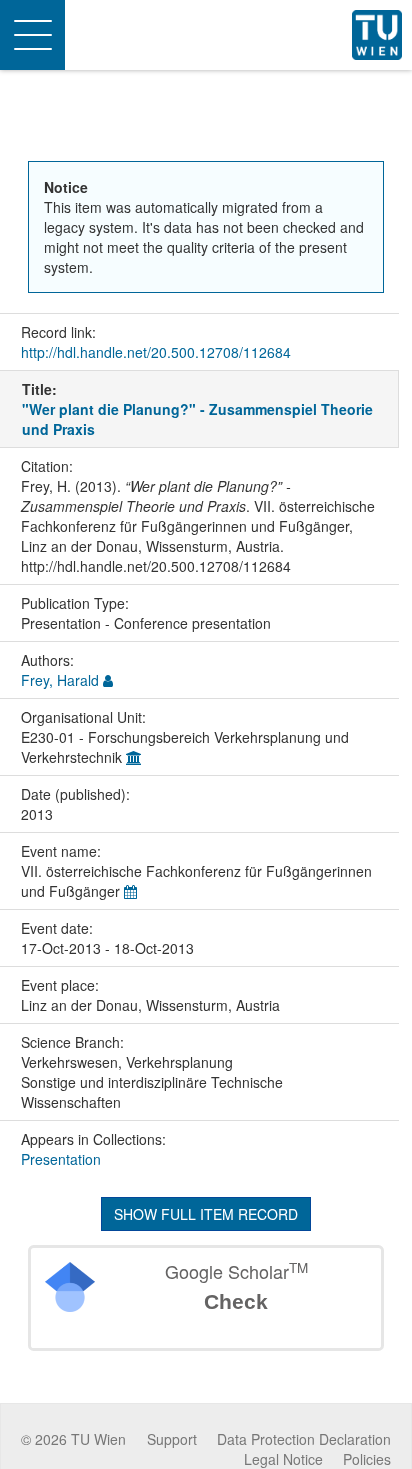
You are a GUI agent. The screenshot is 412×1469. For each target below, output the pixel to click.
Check (236, 1301)
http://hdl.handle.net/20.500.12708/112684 (156, 352)
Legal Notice (283, 1459)
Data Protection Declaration (304, 1439)
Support (172, 1439)
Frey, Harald (60, 680)
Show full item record (206, 1214)
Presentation (61, 1159)
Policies (367, 1459)
